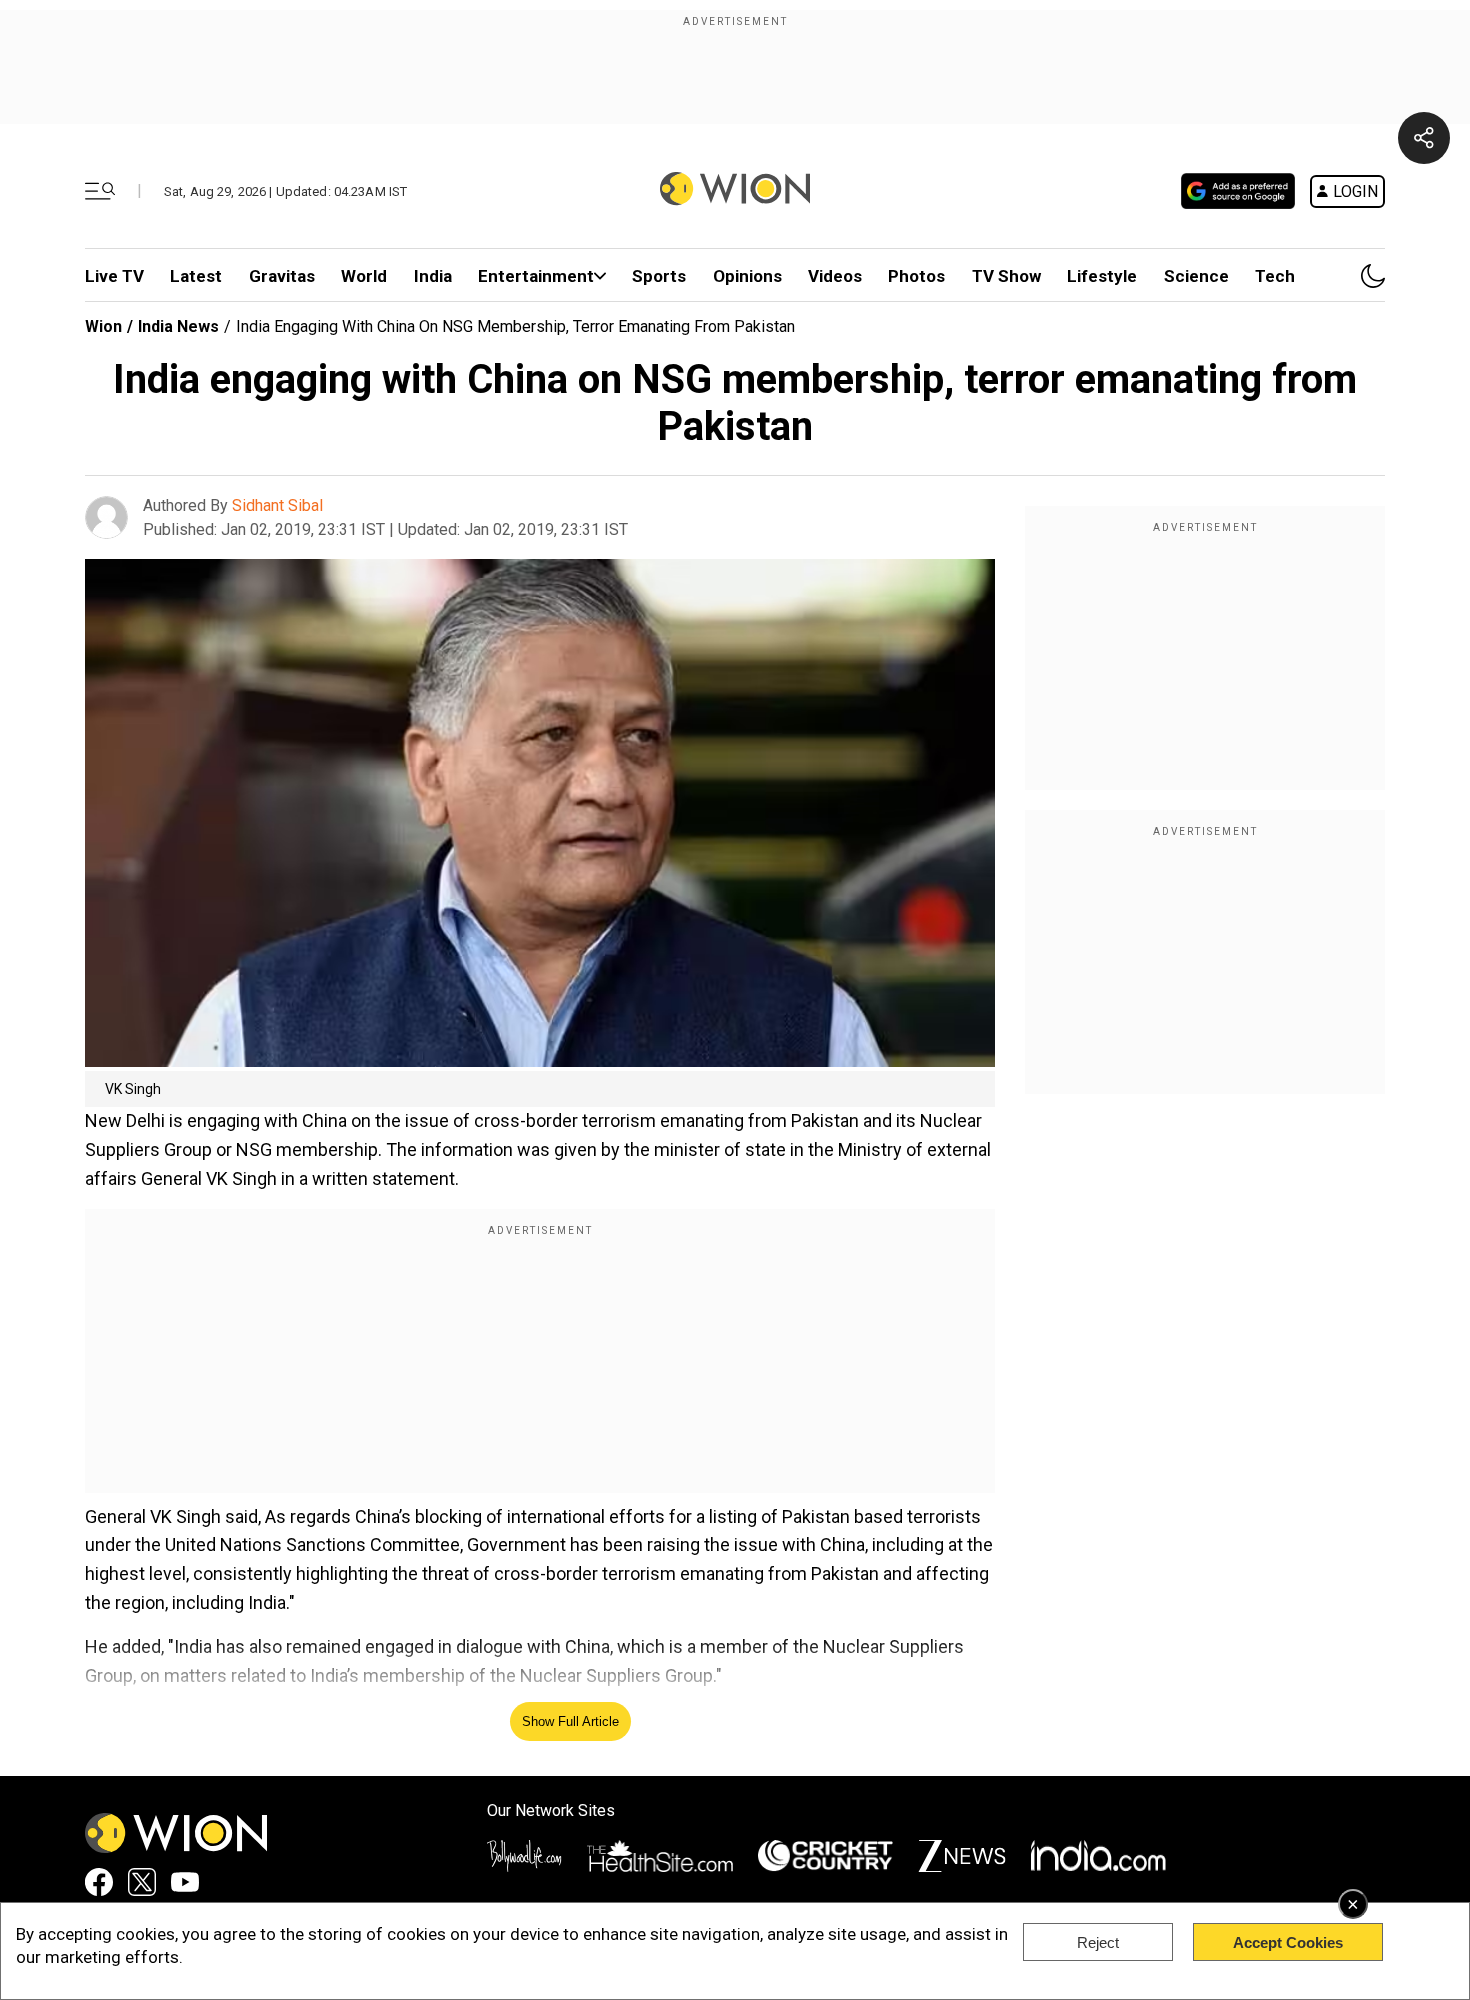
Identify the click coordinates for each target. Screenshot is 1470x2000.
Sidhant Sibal (277, 505)
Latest (196, 276)
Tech (1275, 276)
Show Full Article (570, 1721)
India (433, 276)
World (364, 276)
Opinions (747, 276)
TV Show (1006, 276)
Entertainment (536, 276)
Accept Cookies (1288, 1942)
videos (835, 276)
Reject (1098, 1942)
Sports (659, 276)
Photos (916, 276)
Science (1196, 276)
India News (178, 326)
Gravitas (282, 276)
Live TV (114, 276)
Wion (103, 326)
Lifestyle (1102, 276)
